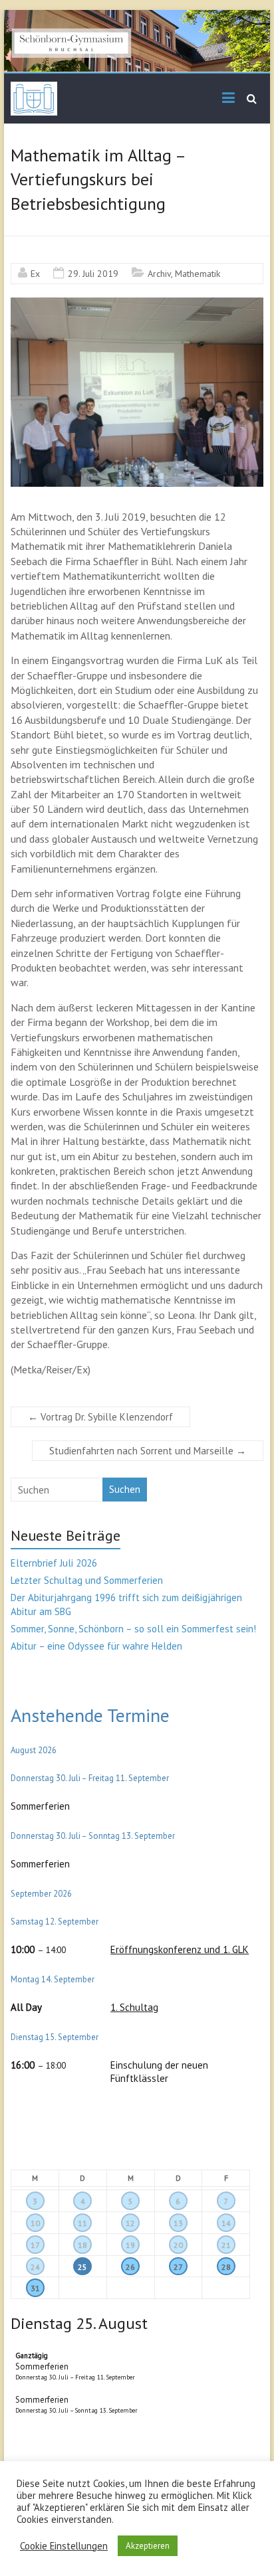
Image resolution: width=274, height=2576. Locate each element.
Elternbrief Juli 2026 (54, 1563)
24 (35, 2267)
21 (226, 2245)
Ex (35, 274)
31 (35, 2288)
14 (226, 2223)
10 (35, 2223)
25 (82, 2267)
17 (35, 2245)
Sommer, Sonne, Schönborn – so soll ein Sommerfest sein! (133, 1629)
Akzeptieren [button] (148, 2546)
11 (82, 2223)
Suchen (125, 1489)
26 (130, 2267)
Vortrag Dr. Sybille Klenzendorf (100, 1417)
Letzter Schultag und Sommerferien (87, 1580)
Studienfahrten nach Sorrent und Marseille (148, 1451)
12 (130, 2223)
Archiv (159, 274)
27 (178, 2267)
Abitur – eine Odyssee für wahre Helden (96, 1646)
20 (178, 2245)
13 (178, 2223)
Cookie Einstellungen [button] (64, 2546)
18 (82, 2245)
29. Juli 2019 (93, 274)
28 (226, 2267)
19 (130, 2245)
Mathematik (198, 274)
